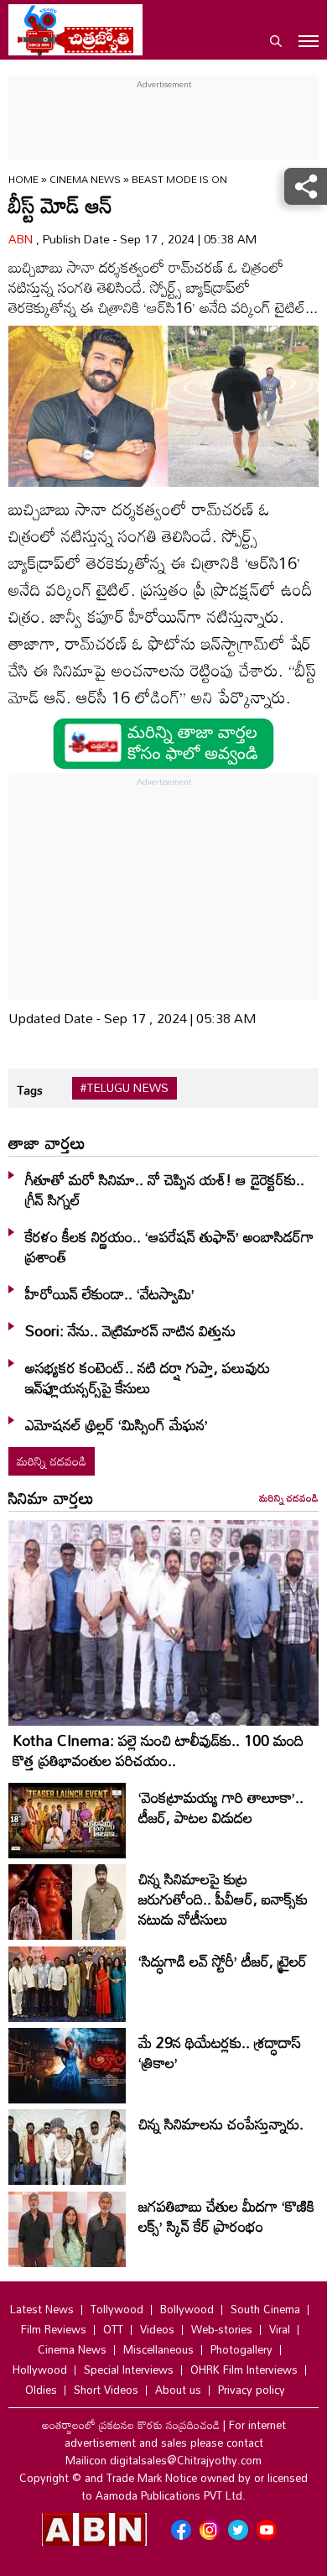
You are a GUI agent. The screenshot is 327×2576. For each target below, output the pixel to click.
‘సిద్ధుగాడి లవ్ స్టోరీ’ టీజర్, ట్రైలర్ (223, 1961)
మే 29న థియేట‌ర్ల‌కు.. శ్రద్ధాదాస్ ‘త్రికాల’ (220, 2052)
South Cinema (265, 2309)
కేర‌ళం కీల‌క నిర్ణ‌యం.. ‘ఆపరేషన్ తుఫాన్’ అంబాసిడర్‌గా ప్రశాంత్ (169, 1246)
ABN (22, 239)
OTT (113, 2329)
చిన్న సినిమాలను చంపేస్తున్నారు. (221, 2124)
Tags (30, 1090)
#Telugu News (125, 1088)
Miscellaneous (158, 2349)
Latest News (42, 2309)
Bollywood (187, 2309)
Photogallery (241, 2349)
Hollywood (40, 2370)
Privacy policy (252, 2390)
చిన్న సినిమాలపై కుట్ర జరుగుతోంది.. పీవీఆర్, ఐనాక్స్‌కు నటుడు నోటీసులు (223, 1899)
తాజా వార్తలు (47, 1142)
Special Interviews (129, 2370)
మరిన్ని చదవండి (52, 1461)
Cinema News (86, 179)
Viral (280, 2329)
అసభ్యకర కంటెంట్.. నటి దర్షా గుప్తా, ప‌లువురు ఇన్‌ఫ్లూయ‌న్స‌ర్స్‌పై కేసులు (148, 1377)
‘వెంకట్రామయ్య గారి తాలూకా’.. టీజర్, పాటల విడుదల (221, 1807)
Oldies (41, 2390)
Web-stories (222, 2329)
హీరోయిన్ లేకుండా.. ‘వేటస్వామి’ (110, 1293)
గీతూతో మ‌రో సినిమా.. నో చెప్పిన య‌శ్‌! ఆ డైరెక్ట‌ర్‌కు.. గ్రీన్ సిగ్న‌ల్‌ (165, 1189)
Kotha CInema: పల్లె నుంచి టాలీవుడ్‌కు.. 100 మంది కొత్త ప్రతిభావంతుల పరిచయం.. (158, 1750)
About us (178, 2390)
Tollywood (117, 2309)
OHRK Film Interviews (244, 2370)
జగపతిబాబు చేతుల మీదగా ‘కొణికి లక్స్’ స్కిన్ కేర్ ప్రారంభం (226, 2216)
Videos (157, 2329)
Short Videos (106, 2390)
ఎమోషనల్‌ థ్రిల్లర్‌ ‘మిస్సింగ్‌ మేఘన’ (117, 1424)
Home (23, 179)
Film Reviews (54, 2329)
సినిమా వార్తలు (51, 1497)
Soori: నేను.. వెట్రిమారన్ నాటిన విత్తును (130, 1330)
